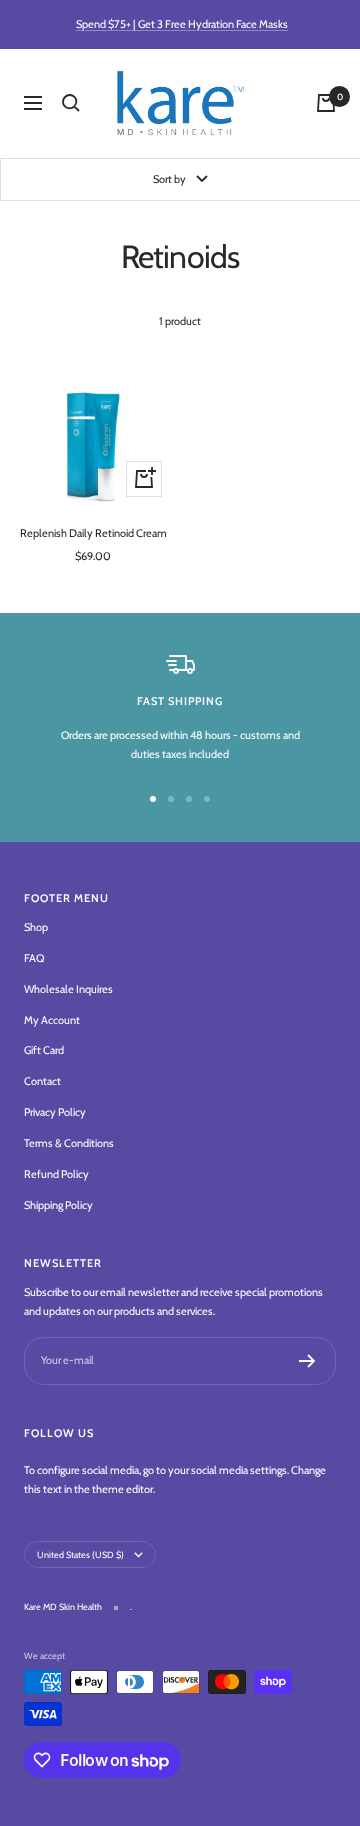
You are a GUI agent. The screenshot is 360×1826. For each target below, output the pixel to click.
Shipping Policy (58, 1205)
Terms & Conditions (69, 1143)
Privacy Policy (55, 1112)
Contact (42, 1081)
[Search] (71, 103)
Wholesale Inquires (68, 989)
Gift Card (44, 1050)
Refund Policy (56, 1174)
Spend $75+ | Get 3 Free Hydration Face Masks (182, 24)
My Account (52, 1020)
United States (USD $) (80, 1554)
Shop (36, 927)
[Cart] (326, 103)
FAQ (34, 958)
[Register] (307, 1361)
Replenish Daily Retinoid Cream (93, 533)
